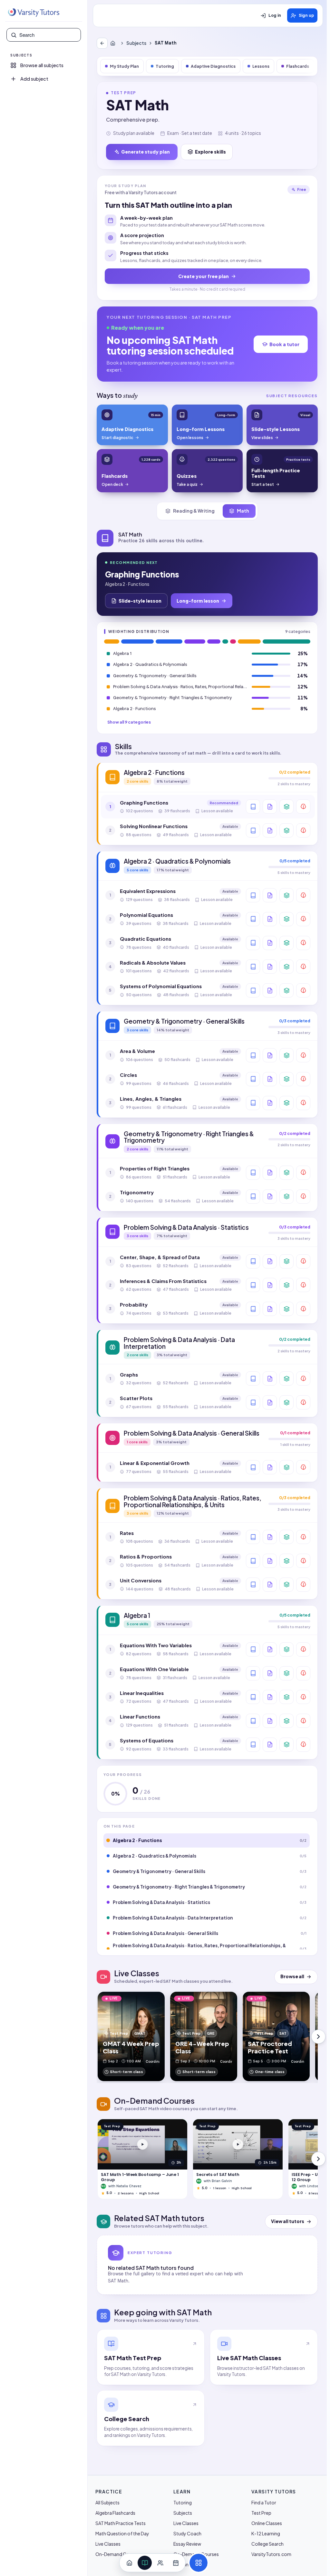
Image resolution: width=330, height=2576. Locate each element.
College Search (267, 2544)
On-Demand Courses (118, 2554)
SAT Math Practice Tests (121, 2523)
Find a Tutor (264, 2502)
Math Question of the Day (122, 2533)
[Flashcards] (286, 807)
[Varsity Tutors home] (34, 13)
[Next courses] (318, 2159)
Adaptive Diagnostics (213, 66)
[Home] (114, 43)
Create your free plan (204, 276)
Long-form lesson (198, 601)
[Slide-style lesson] (270, 807)
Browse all (292, 1976)
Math (243, 511)
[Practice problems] (303, 807)
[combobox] (48, 35)
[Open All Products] (199, 2563)
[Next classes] (318, 2037)
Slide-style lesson (140, 601)
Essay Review (187, 2544)
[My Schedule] (176, 2563)
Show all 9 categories (129, 722)
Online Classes (267, 2523)
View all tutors (288, 2221)
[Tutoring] (160, 2563)
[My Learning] (145, 2563)
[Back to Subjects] (102, 43)
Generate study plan (146, 152)
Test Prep (261, 2513)
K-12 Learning (266, 2533)
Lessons (261, 66)
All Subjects (107, 2502)
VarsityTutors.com (271, 2554)
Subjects (136, 43)
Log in (275, 15)
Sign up (306, 15)
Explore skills (210, 152)
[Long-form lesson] (253, 807)
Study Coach (187, 2533)
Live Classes (108, 2544)
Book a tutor (284, 344)
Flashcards (298, 66)
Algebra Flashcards (115, 2513)
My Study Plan (124, 66)
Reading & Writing (194, 511)
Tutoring (165, 66)
